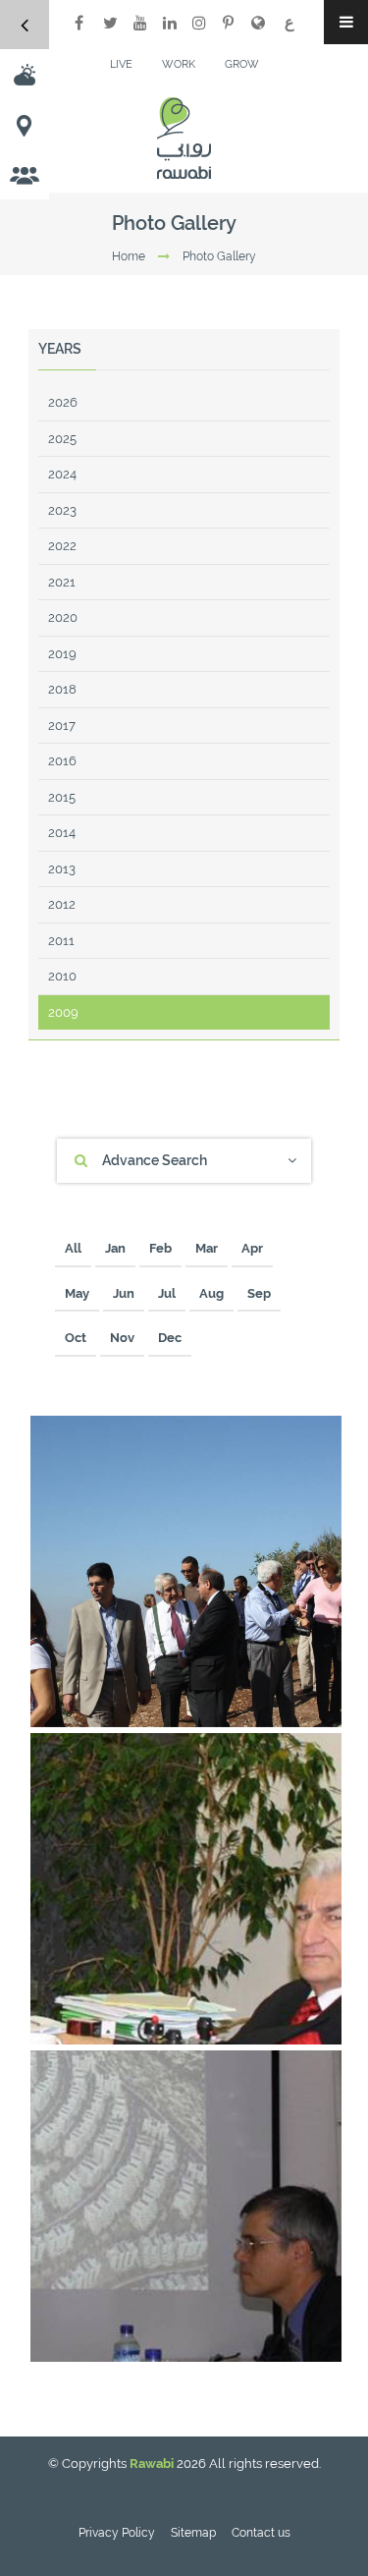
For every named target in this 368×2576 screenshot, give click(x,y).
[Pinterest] (229, 23)
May (77, 1293)
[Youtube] (140, 23)
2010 (62, 976)
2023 (62, 510)
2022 (62, 546)
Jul (167, 1293)
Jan (115, 1248)
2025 (62, 439)
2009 (63, 1012)
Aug (211, 1293)
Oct (76, 1338)
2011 (61, 941)
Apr (252, 1248)
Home (129, 256)
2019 (62, 654)
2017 (62, 726)
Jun (124, 1293)
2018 (62, 689)
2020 (63, 617)
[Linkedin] (170, 23)
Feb (160, 1248)
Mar (207, 1248)
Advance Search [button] (155, 1160)
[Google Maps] (258, 23)
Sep (259, 1293)
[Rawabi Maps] (25, 125)
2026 (63, 402)
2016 (62, 761)
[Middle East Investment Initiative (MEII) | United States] (320, 1706)
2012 (62, 904)
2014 (62, 833)
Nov (122, 1338)
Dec (170, 1338)
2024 (62, 474)
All (73, 1248)
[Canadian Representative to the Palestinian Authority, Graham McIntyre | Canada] (320, 2340)
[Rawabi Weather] (25, 75)
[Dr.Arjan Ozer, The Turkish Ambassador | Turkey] (320, 2023)
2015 (62, 797)
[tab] (184, 1161)
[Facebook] (79, 23)
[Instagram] (199, 23)
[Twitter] (111, 23)
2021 (62, 582)
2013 (62, 869)
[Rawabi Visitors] (25, 175)
